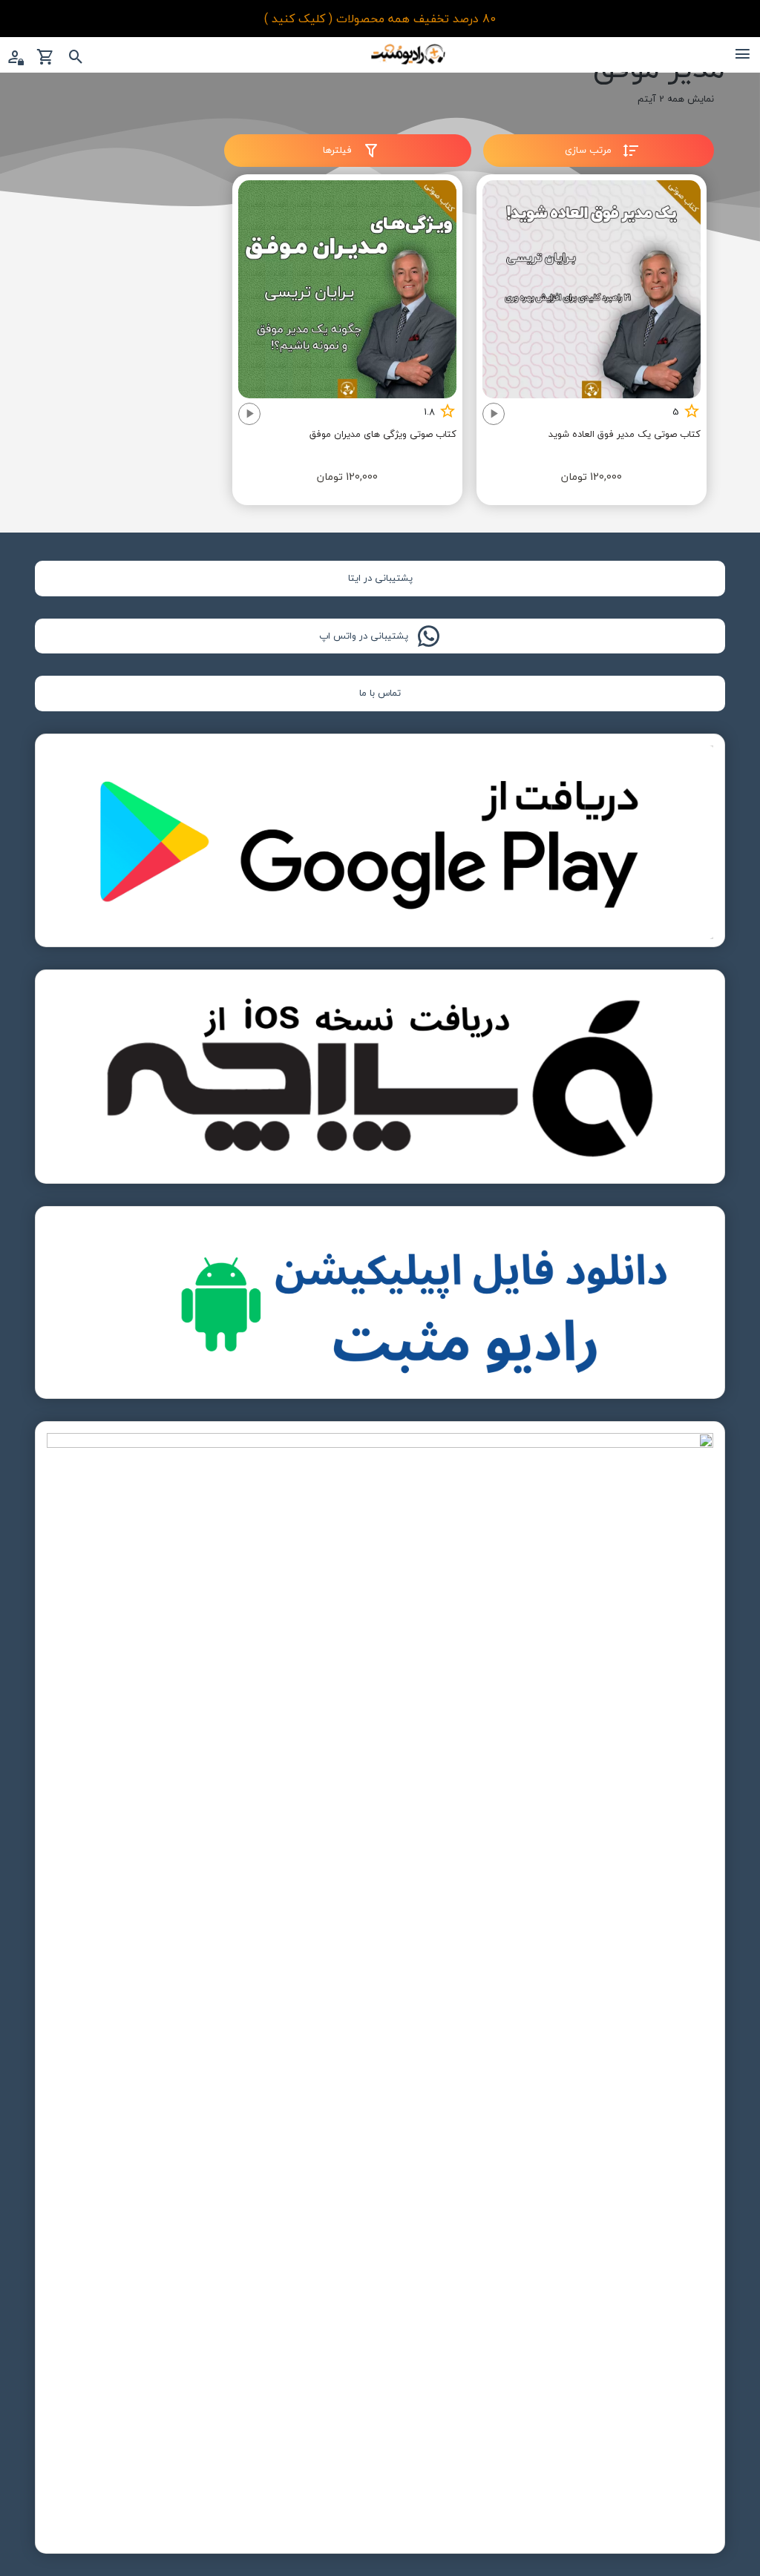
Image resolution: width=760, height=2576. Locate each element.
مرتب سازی (590, 150)
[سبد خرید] (46, 58)
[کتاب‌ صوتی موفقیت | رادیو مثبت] (408, 53)
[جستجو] (76, 58)
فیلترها (339, 150)
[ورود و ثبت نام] (15, 58)
